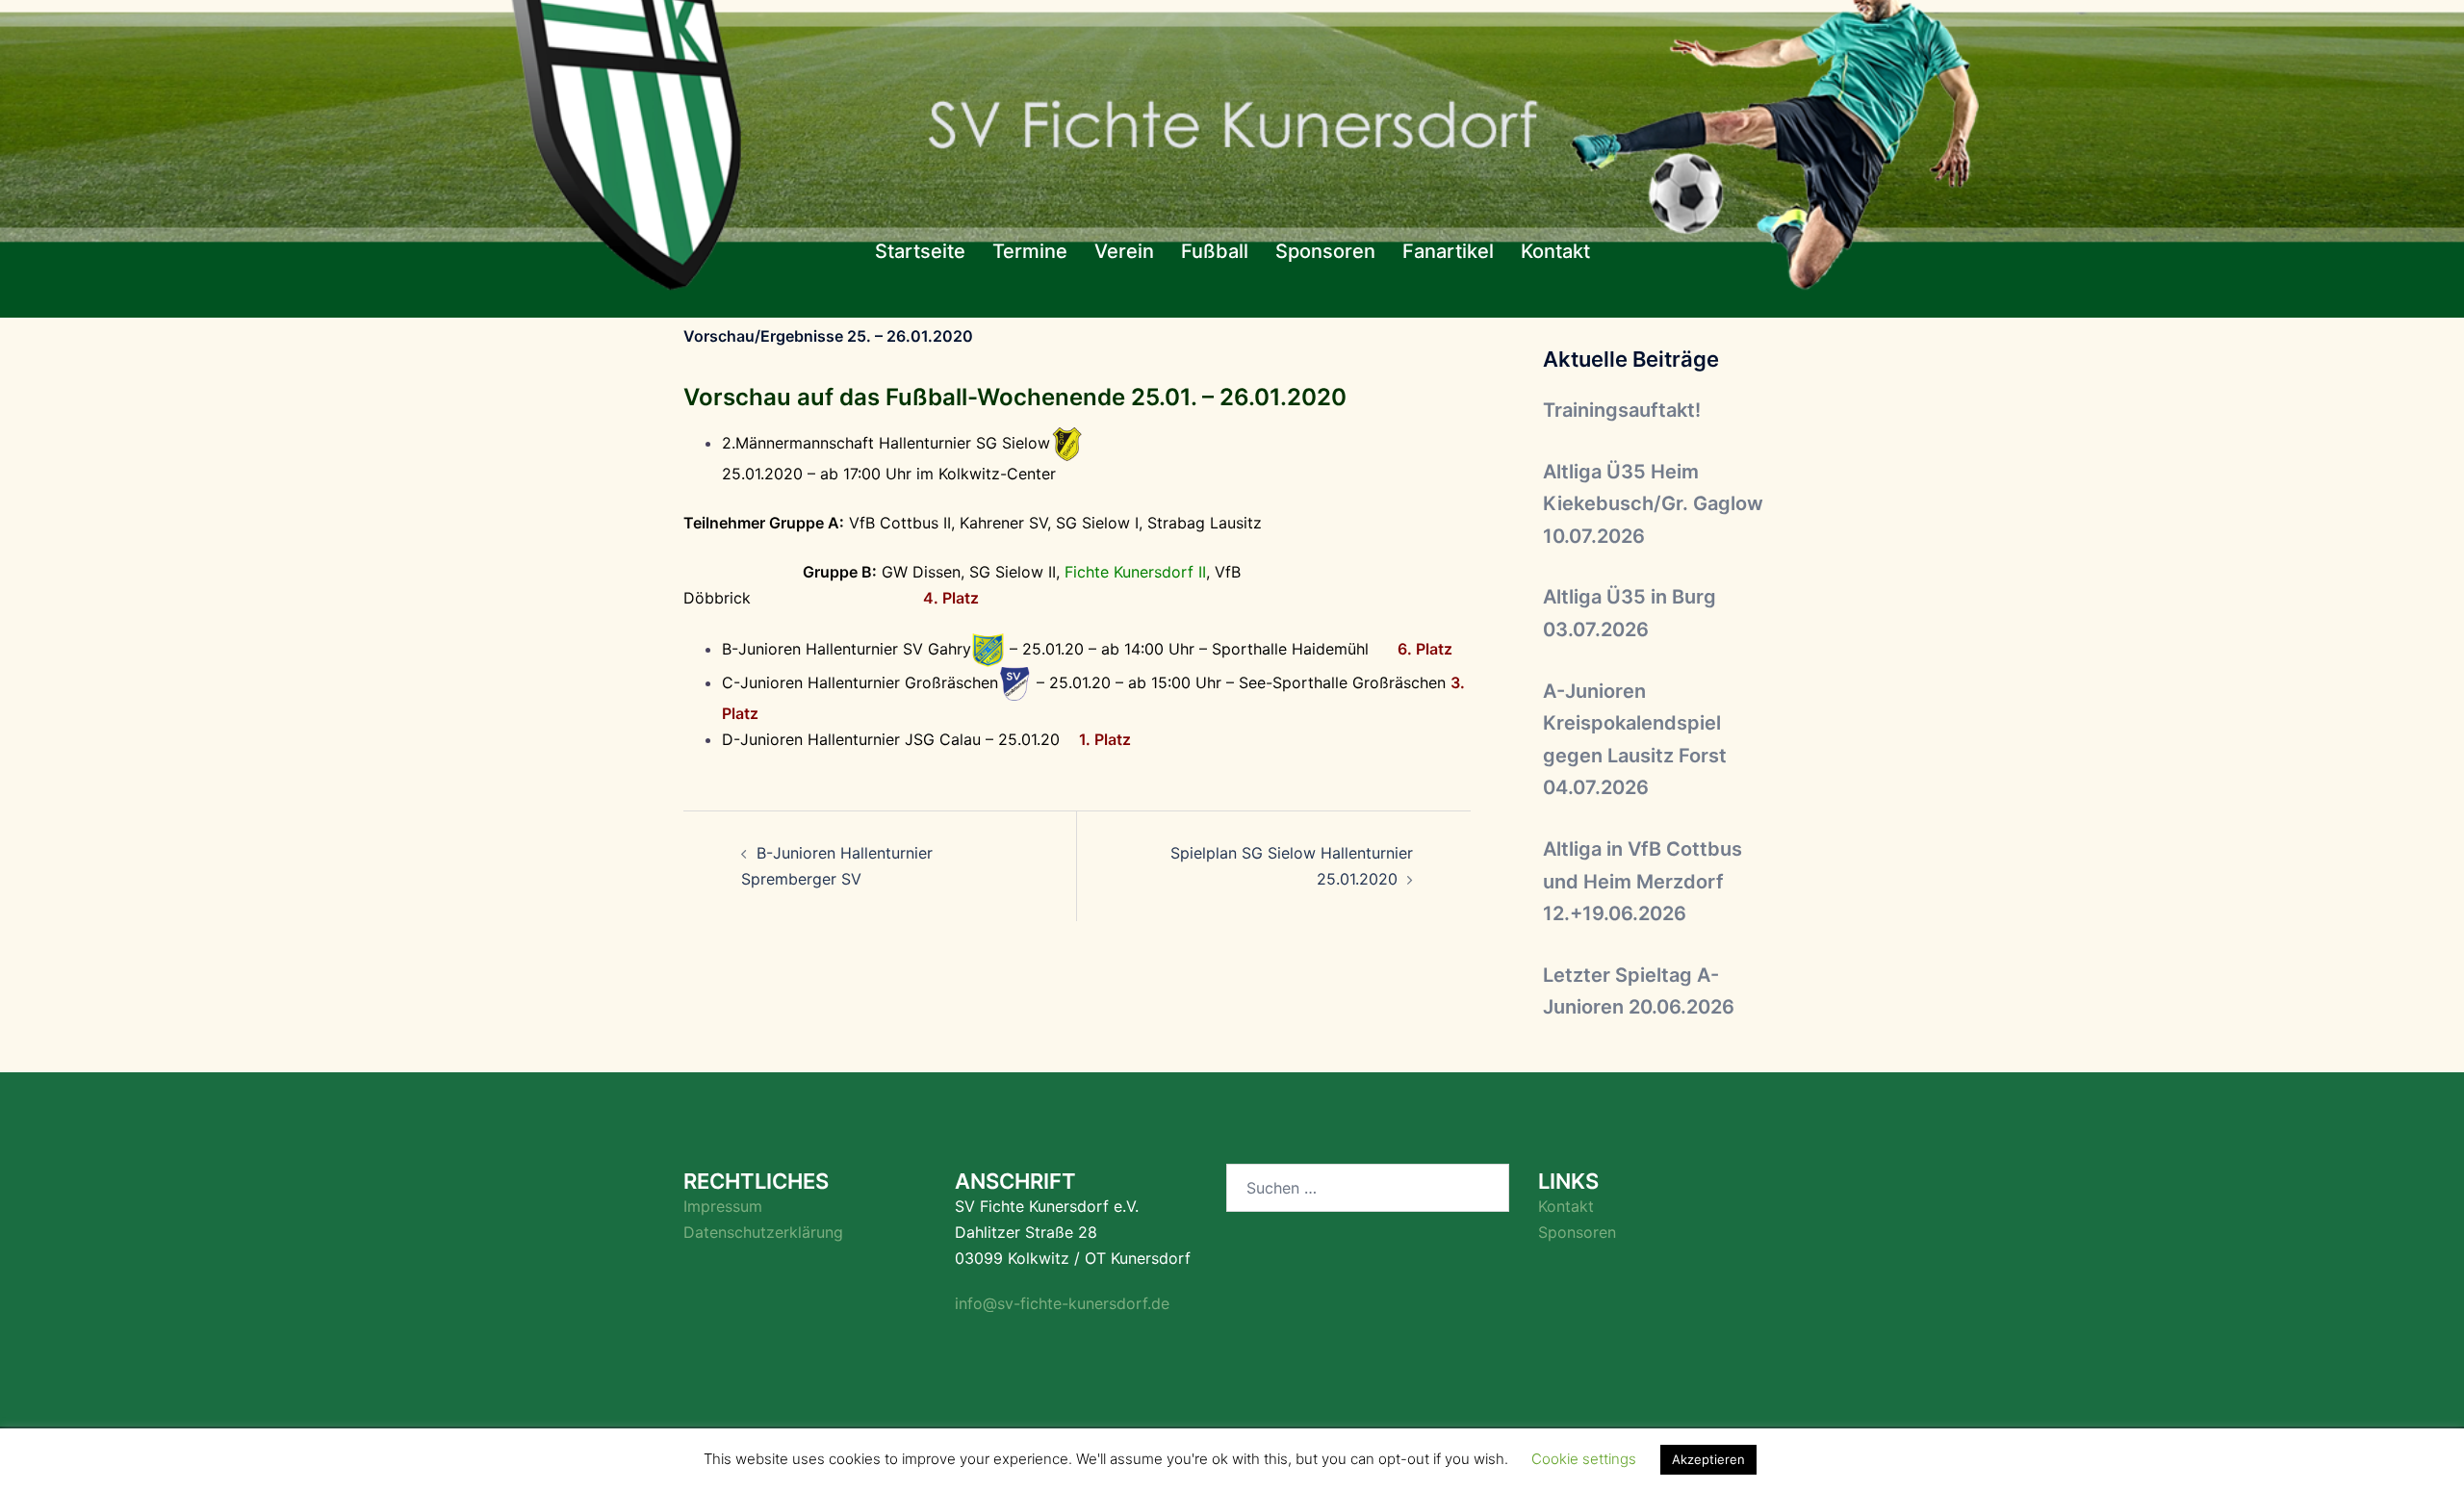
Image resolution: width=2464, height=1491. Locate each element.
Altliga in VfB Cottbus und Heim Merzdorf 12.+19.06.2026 (1643, 881)
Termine (1030, 251)
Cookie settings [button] (1584, 1459)
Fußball (1215, 251)
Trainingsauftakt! (1622, 410)
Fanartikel (1448, 251)
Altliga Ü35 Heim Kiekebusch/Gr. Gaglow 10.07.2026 (1653, 504)
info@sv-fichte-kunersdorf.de (1062, 1303)
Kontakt (1555, 251)
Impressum (723, 1206)
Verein (1124, 251)
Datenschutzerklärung (763, 1232)
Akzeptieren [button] (1708, 1459)
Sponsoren (1325, 251)
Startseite (920, 251)
